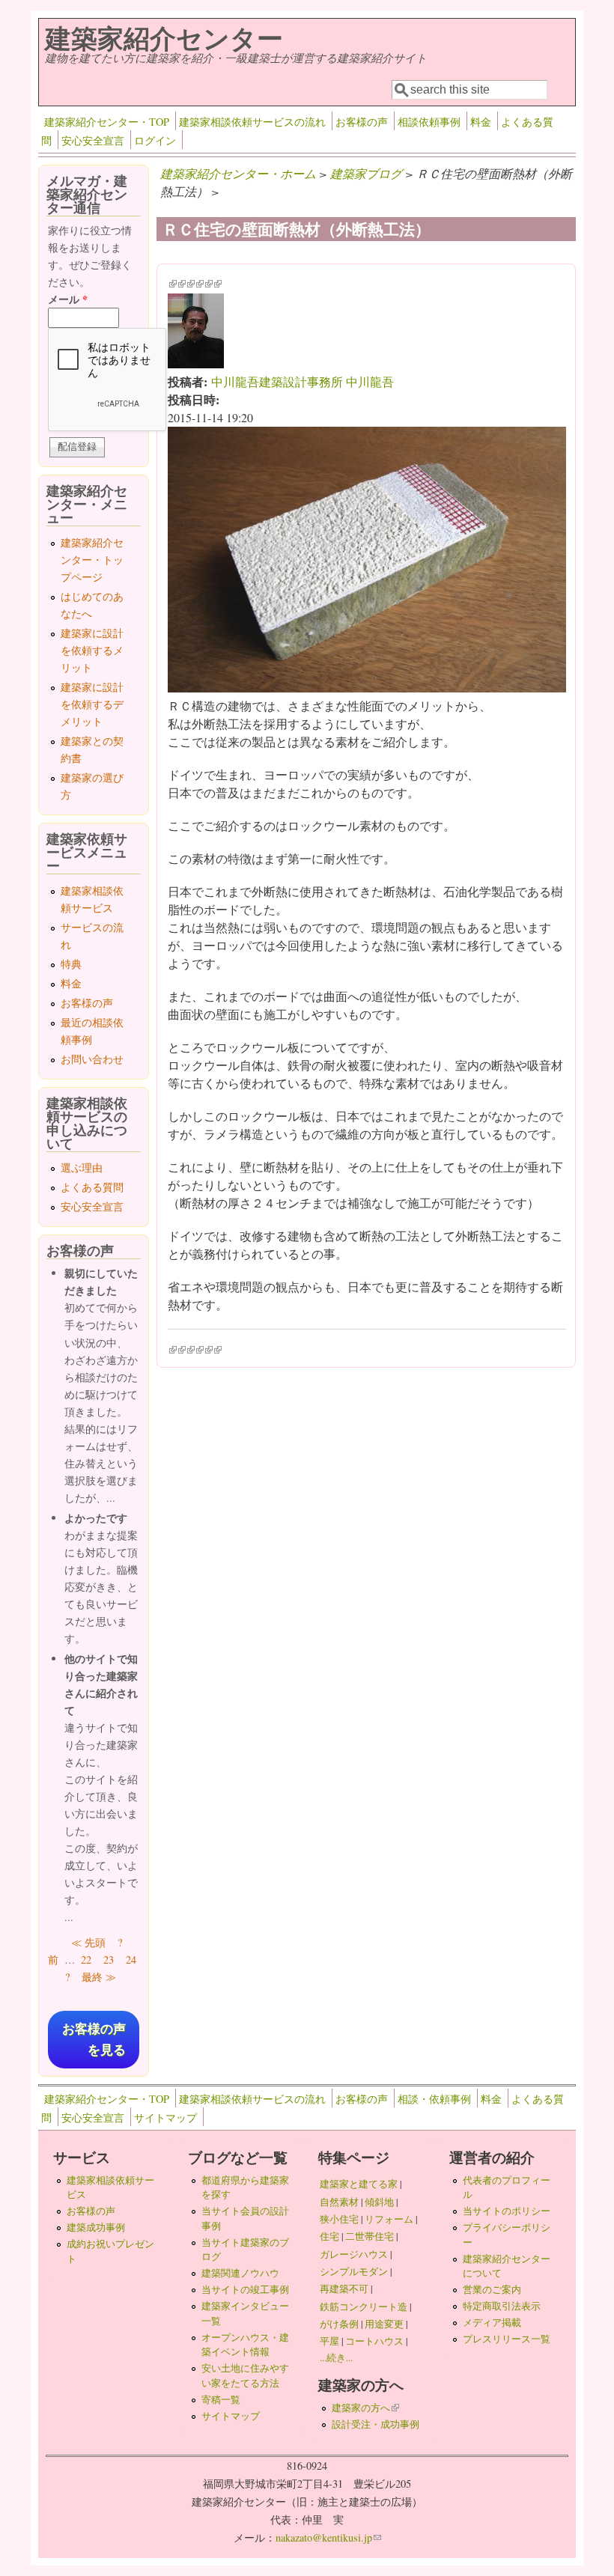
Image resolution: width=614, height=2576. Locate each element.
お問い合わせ (92, 1059)
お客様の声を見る (94, 2039)
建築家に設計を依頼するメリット (92, 650)
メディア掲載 (492, 2322)
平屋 (329, 2341)
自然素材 (339, 2202)
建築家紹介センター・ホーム (238, 173)
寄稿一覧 (221, 2399)
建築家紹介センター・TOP (107, 122)
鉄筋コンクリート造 (364, 2306)
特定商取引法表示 (502, 2306)
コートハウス (374, 2341)
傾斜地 (379, 2202)
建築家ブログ (366, 173)
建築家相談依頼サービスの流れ (252, 122)
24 (131, 1960)
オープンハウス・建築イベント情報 (245, 2344)
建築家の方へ (365, 2408)
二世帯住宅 (370, 2236)
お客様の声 (362, 122)
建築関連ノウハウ (240, 2273)
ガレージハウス (354, 2254)
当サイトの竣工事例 (245, 2289)
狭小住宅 (339, 2219)
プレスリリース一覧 (507, 2339)
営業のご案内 (492, 2289)
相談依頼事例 (429, 122)
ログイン (155, 140)
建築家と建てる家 (359, 2184)
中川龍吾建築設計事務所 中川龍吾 (303, 381)
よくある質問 (92, 1187)
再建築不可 (344, 2289)
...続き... (336, 2357)
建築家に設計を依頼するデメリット (92, 704)
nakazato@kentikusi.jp (328, 2537)
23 (109, 1960)
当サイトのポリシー (507, 2211)
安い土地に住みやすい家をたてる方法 (245, 2375)
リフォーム (389, 2219)
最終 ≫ (99, 1977)
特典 (71, 964)
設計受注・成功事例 (376, 2424)
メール (68, 299)
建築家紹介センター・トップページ (92, 560)
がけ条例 (339, 2324)
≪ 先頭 (88, 1942)
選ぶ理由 (82, 1167)
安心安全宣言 (93, 140)
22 (86, 1960)
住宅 (329, 2236)
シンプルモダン (354, 2271)
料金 (481, 122)
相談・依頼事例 (434, 2099)
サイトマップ (165, 2117)
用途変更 (384, 2324)
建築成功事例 (96, 2227)
